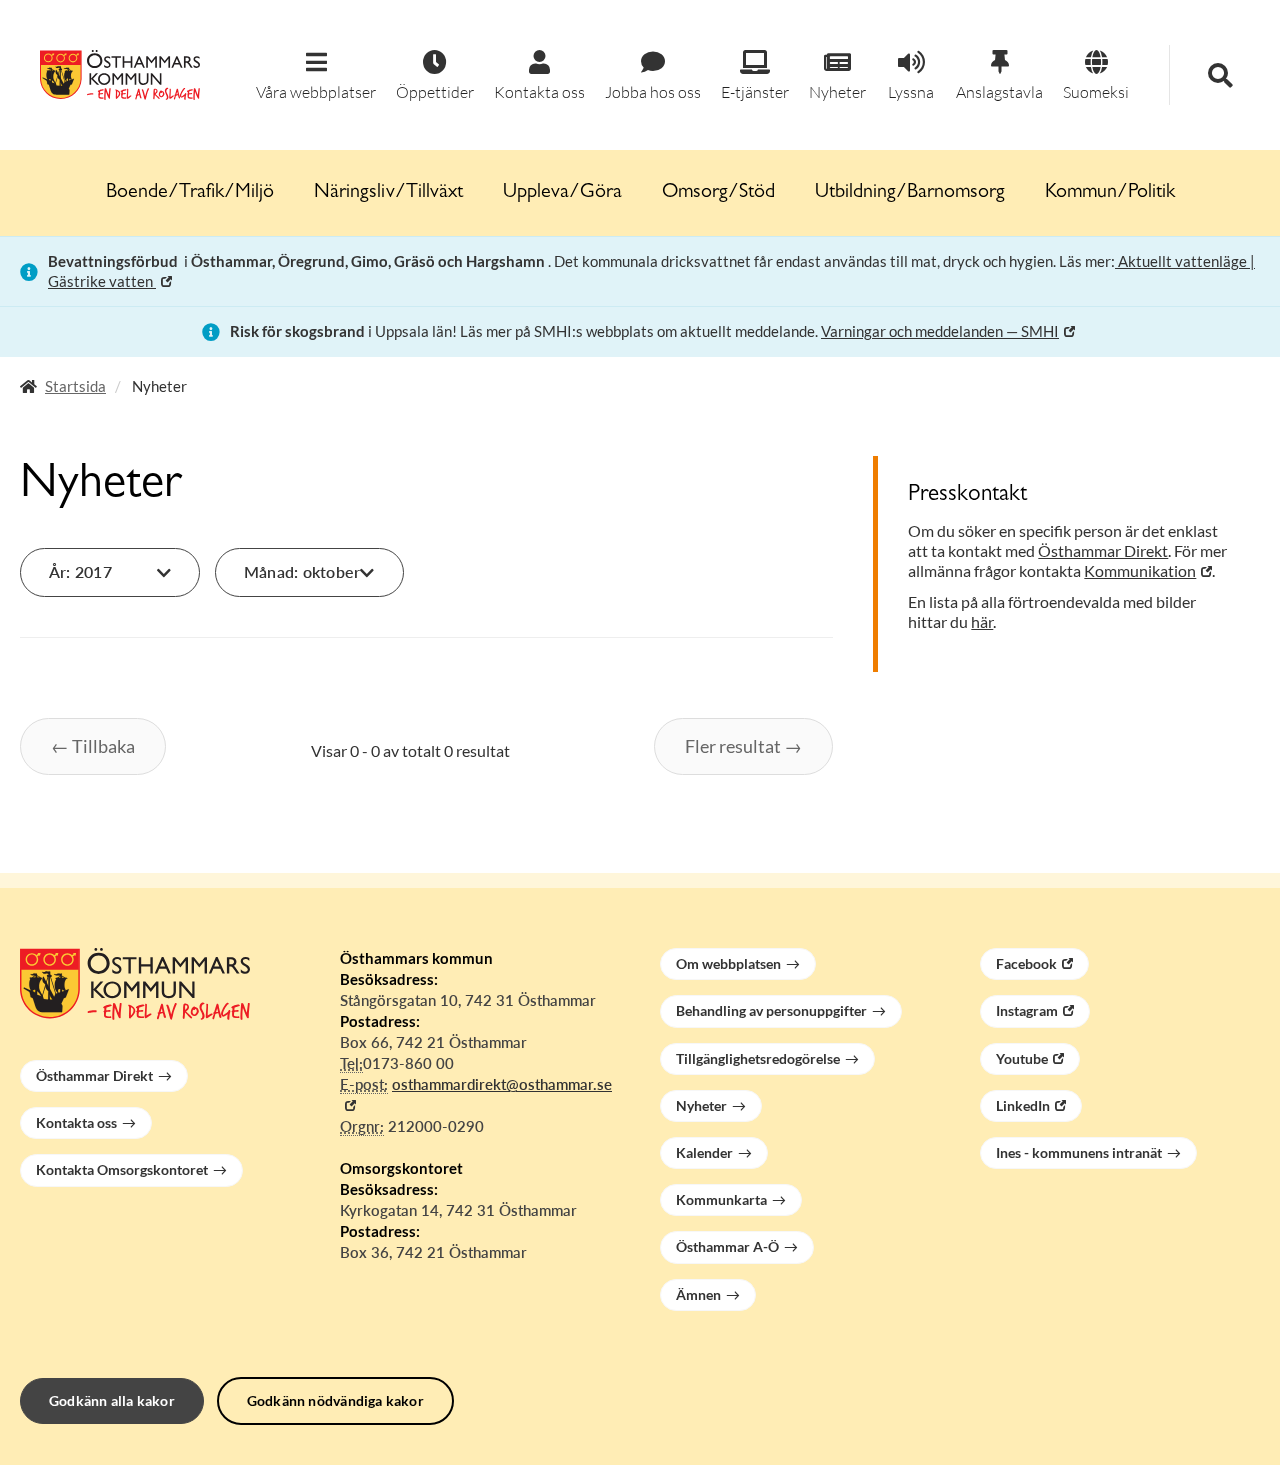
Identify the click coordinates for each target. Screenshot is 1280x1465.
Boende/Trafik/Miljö (190, 193)
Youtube (1022, 1058)
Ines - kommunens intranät (1079, 1152)
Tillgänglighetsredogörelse (758, 1058)
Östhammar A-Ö (727, 1246)
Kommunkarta (721, 1199)
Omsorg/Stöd (718, 193)
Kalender (704, 1152)
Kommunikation (1140, 570)
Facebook (1026, 963)
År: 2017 (80, 571)
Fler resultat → (743, 746)
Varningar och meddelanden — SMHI (940, 331)
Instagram (1027, 1010)
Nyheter (701, 1105)
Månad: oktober (302, 571)
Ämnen (698, 1294)
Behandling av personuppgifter (771, 1010)
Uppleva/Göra (562, 193)
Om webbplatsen (728, 963)
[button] (316, 76)
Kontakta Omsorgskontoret (122, 1169)
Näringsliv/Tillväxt (388, 193)
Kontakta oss (76, 1122)
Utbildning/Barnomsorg (910, 193)
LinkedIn (1023, 1105)
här (982, 621)
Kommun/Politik (1110, 193)
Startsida (75, 386)
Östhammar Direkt (1103, 550)
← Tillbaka (93, 746)
